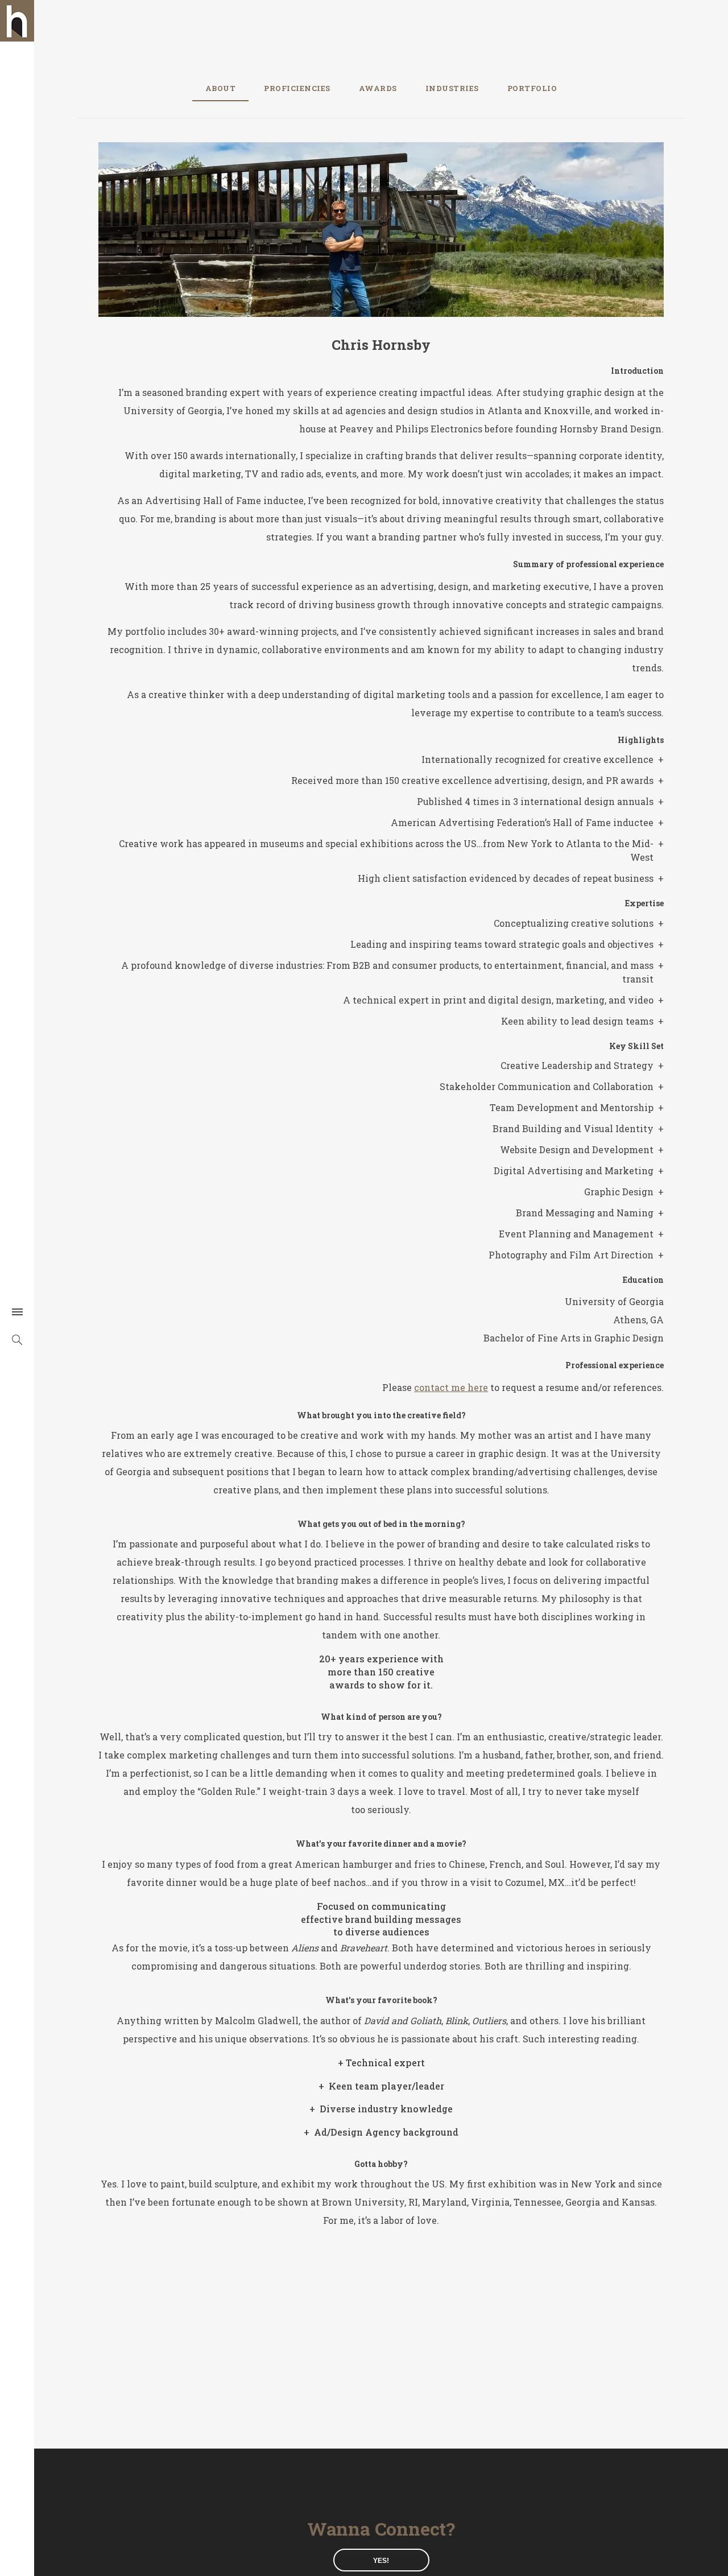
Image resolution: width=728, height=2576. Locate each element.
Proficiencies (297, 88)
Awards (378, 88)
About (221, 88)
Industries (452, 88)
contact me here (451, 1387)
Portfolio (532, 88)
